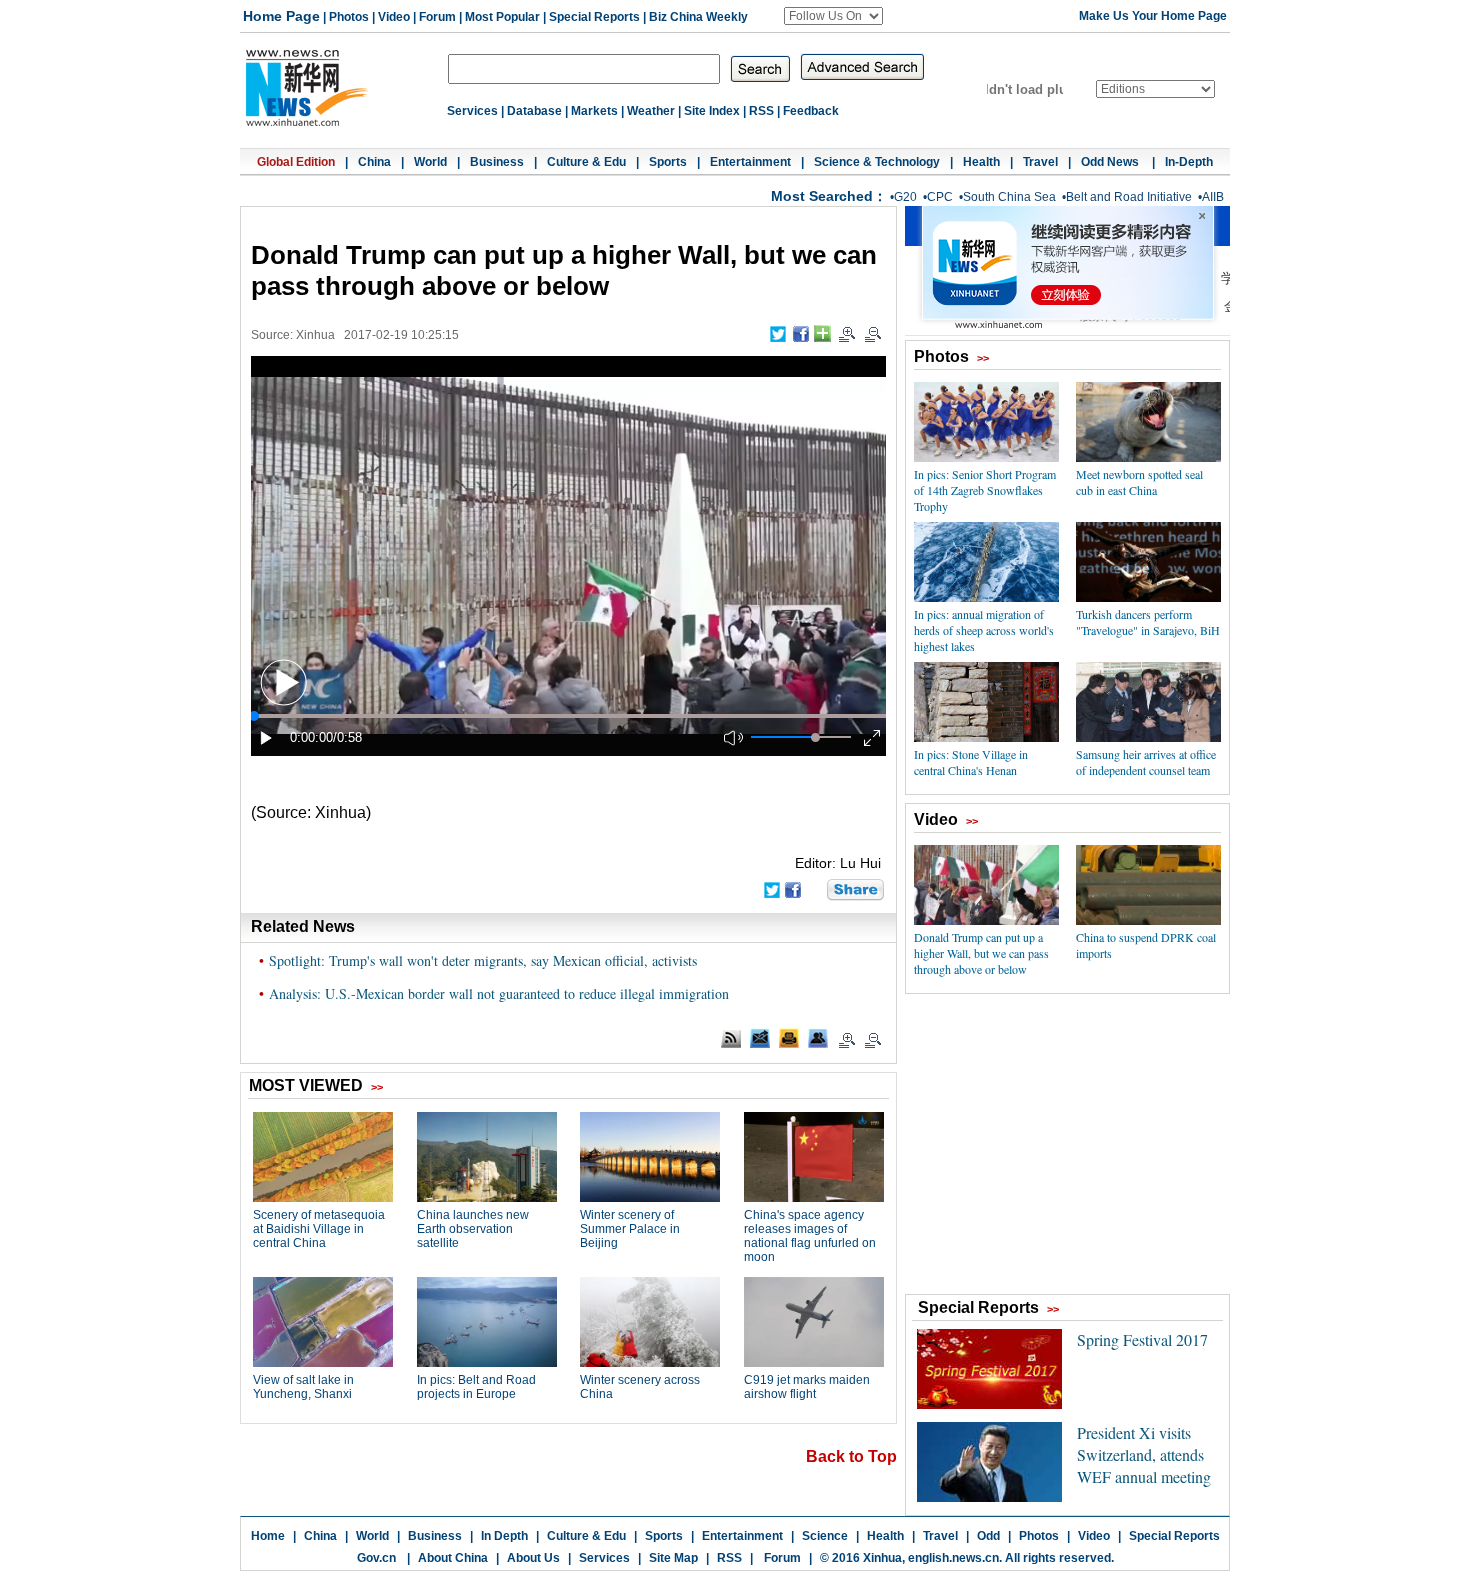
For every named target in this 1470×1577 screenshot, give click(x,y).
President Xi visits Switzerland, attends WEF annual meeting (1144, 1454)
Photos (349, 17)
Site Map (673, 1558)
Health (981, 162)
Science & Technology (877, 162)
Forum (437, 17)
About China (453, 1558)
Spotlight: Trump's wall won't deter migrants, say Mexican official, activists (483, 960)
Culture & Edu (586, 162)
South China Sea (1009, 197)
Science (825, 1536)
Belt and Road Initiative (1129, 197)
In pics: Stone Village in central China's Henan (971, 762)
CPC (940, 197)
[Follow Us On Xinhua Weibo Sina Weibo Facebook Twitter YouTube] (833, 16)
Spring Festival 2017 (1142, 1339)
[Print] (789, 1038)
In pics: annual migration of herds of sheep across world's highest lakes (984, 630)
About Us (533, 1558)
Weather (651, 111)
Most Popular (502, 17)
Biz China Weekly (698, 17)
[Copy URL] (818, 1038)
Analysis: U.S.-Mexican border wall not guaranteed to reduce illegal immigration (499, 993)
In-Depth (1189, 162)
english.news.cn (953, 1558)
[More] (822, 333)
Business (497, 162)
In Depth (504, 1536)
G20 (905, 197)
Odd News (1111, 162)
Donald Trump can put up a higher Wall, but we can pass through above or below (981, 953)
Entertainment (750, 162)
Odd (988, 1536)
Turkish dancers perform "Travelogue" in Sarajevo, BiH (1148, 622)
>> (983, 358)
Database (534, 111)
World (430, 162)
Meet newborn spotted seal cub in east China (1139, 482)
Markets (594, 111)
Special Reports (594, 17)
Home (268, 1536)
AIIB (1213, 197)
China (374, 162)
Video (394, 17)
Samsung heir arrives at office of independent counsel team (1146, 762)
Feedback (811, 111)
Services (472, 111)
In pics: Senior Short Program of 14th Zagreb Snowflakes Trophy (985, 490)
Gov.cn (376, 1558)
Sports (668, 162)
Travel (1040, 162)
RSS (761, 111)
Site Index (712, 111)
